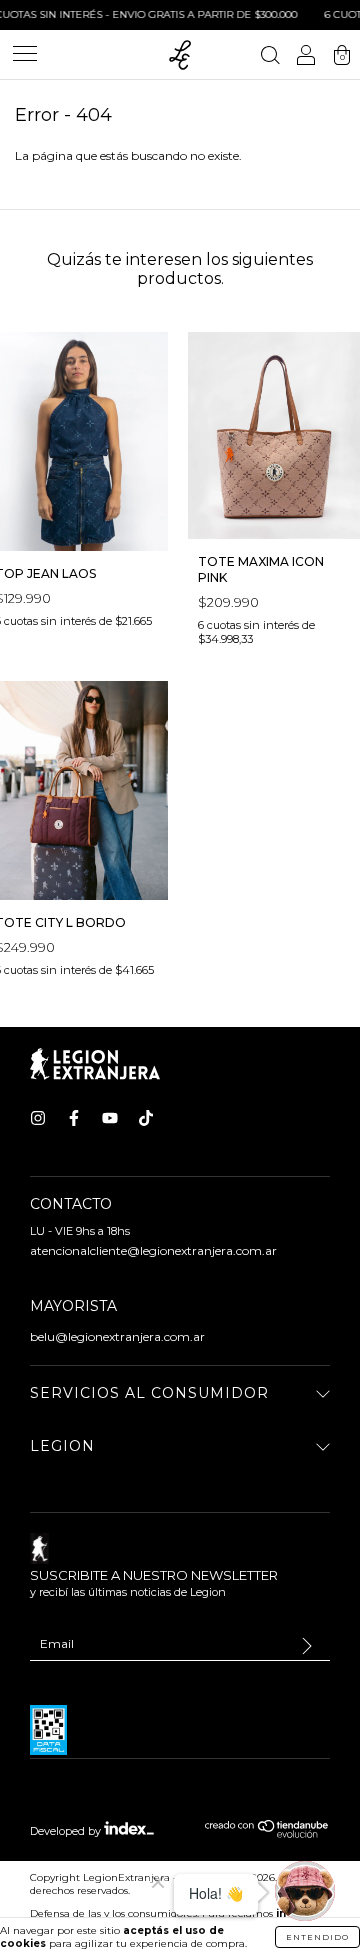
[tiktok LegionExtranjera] (146, 1118)
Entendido (317, 1937)
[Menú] (25, 62)
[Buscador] (270, 57)
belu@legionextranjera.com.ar (117, 1336)
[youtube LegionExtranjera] (110, 1118)
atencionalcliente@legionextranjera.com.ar (153, 1250)
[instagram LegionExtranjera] (38, 1118)
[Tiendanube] (267, 1833)
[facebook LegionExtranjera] (74, 1118)
